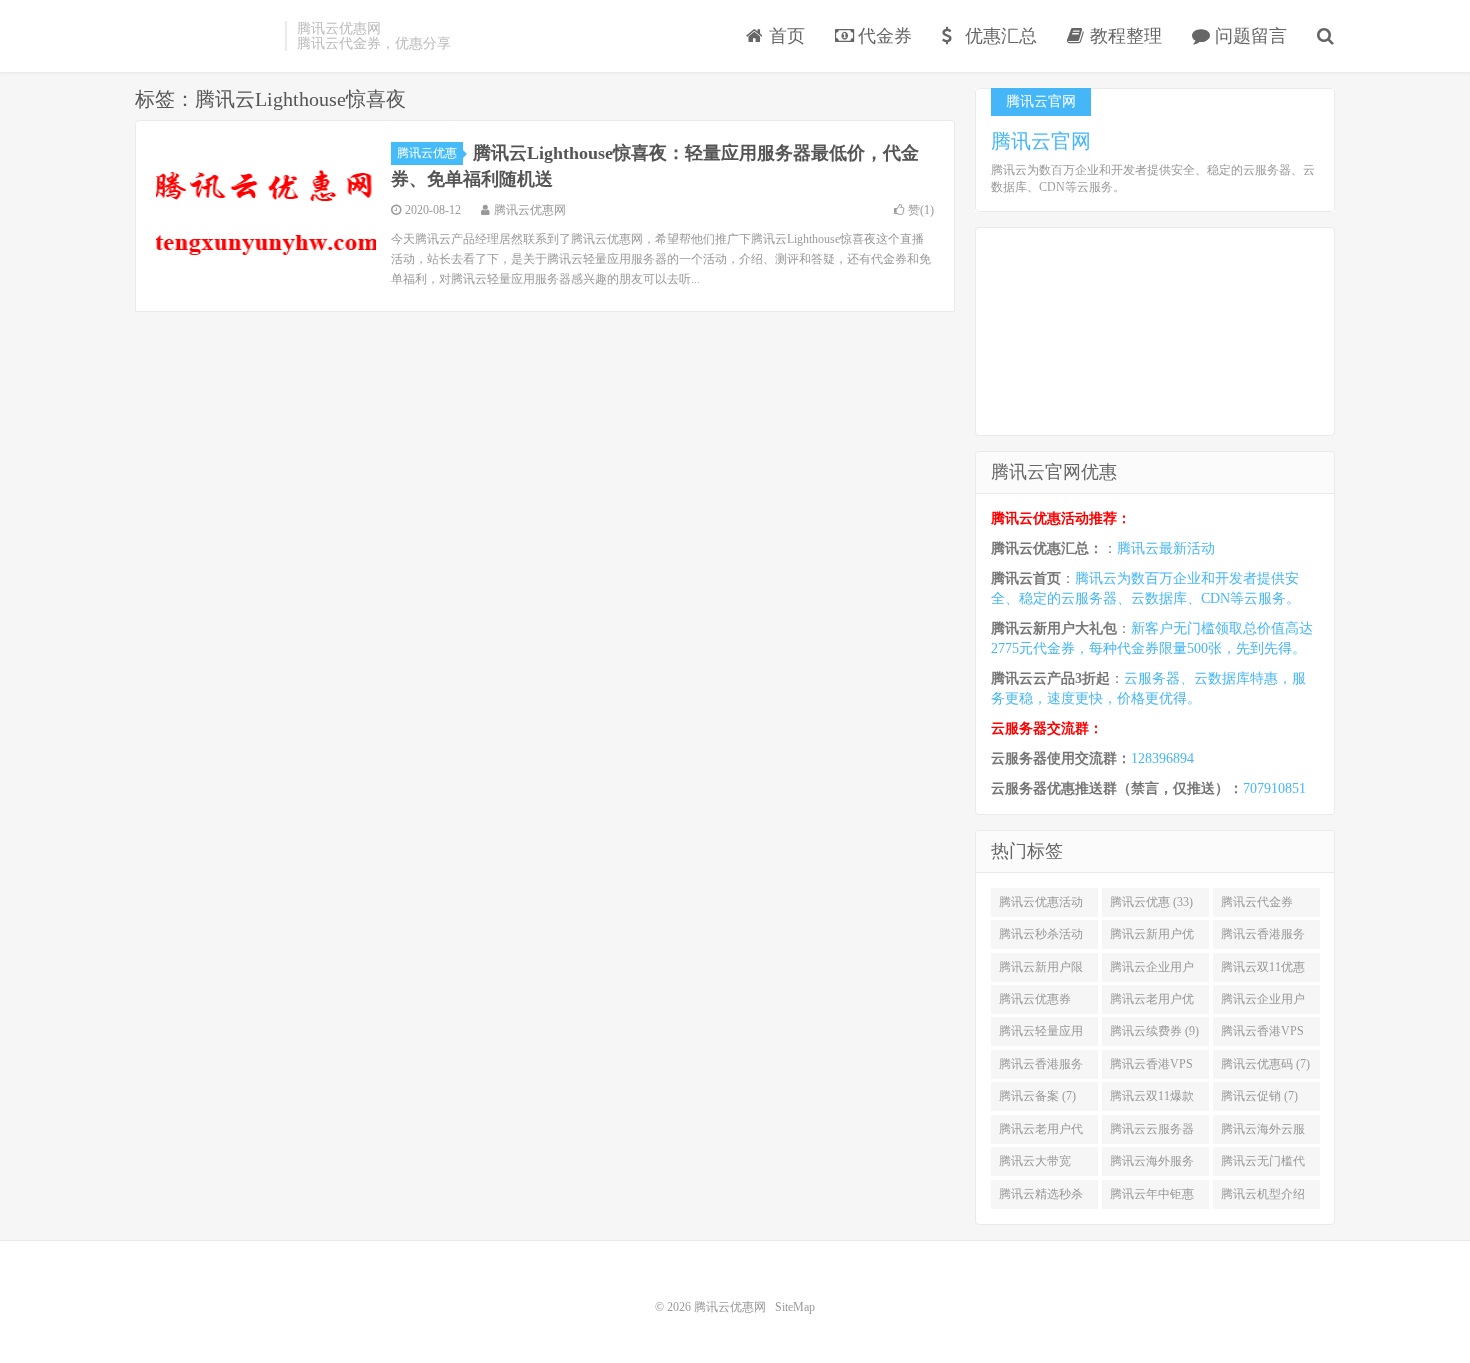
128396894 (1162, 758)
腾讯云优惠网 (205, 36)
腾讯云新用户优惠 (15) (1152, 938)
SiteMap (795, 1307)
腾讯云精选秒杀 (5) (1041, 1198)
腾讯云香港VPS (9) (1262, 1035)
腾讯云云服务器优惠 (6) (1152, 1133)
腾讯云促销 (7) (1259, 1096)
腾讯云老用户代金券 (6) (1041, 1133)
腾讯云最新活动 (1166, 548)
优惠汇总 (998, 36)
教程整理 (1123, 36)
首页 (784, 36)
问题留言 (1248, 36)
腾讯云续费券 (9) (1154, 1031)
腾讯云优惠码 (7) (1265, 1064)
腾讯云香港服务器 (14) (1263, 938)
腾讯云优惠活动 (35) (1041, 906)
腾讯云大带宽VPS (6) (1035, 1165)
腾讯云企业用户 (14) (1152, 971)
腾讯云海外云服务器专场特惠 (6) (1265, 1133)
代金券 (882, 36)
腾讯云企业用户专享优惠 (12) (1263, 1003)
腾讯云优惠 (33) (1151, 902)
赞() (921, 210)
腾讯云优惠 (427, 153)
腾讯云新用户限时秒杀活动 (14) (1041, 971)
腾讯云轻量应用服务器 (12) (1041, 1035)
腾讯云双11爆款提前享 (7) (1152, 1100)
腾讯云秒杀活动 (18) (1041, 938)
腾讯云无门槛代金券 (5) (1263, 1165)
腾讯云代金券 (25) (1257, 906)
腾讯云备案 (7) (1037, 1096)
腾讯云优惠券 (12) (1035, 1003)
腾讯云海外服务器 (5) (1152, 1165)
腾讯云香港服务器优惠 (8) (1041, 1068)
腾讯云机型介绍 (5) (1263, 1198)
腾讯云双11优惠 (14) (1263, 971)
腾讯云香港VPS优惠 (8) (1151, 1068)
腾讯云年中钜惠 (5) (1152, 1198)
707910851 (1274, 788)
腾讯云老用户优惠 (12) (1152, 1003)
